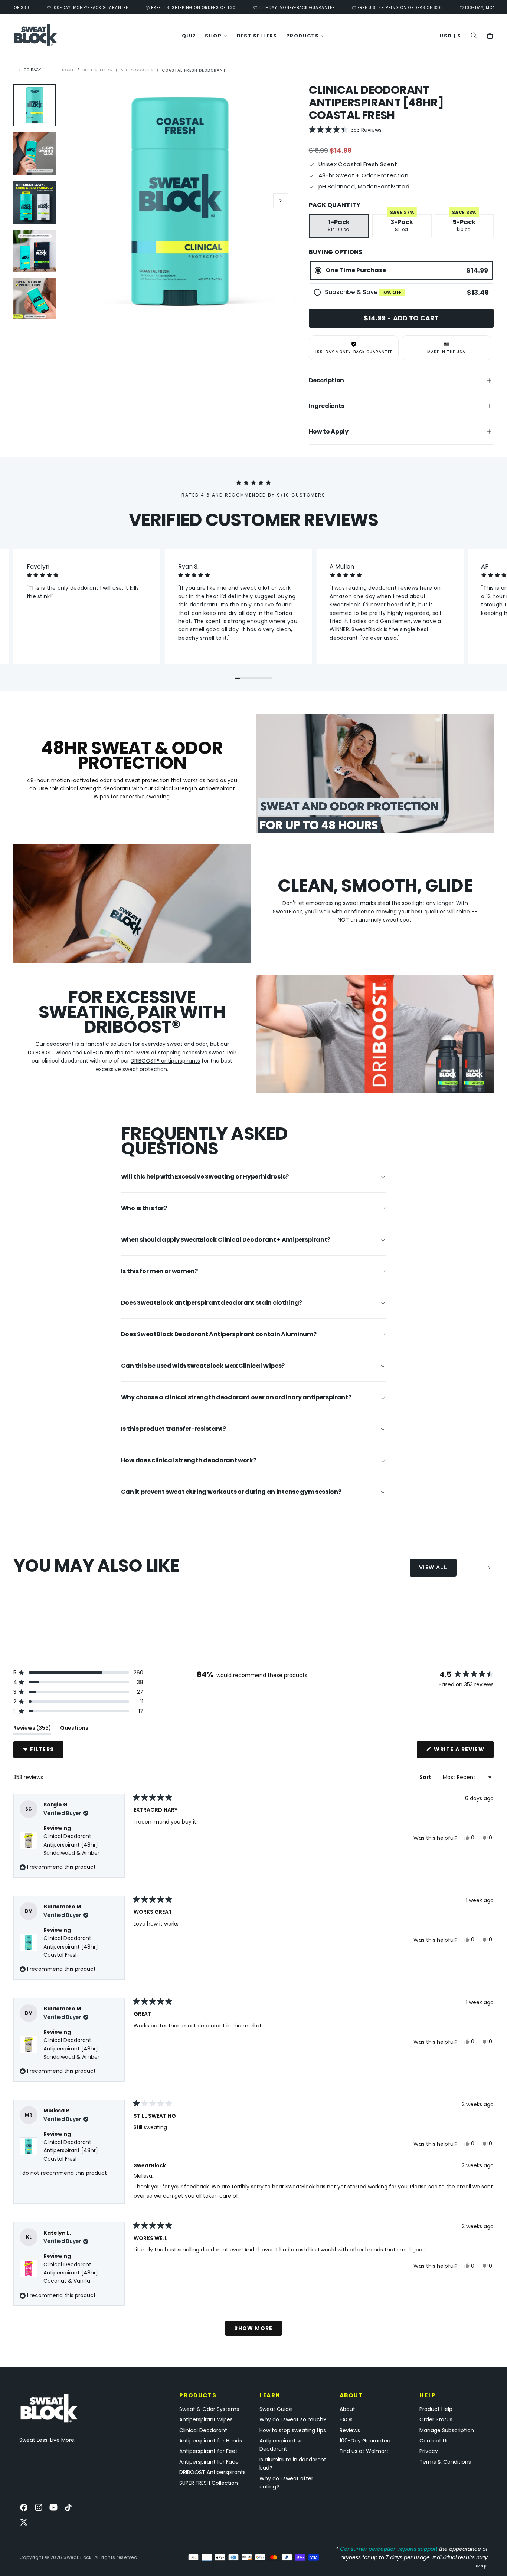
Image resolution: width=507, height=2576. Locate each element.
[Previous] (474, 1568)
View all (433, 1567)
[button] (450, 36)
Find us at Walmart (364, 2451)
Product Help (436, 2409)
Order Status (436, 2419)
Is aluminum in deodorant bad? (293, 2464)
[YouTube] (53, 2507)
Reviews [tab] (32, 1729)
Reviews (350, 2430)
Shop (213, 36)
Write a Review (463, 1752)
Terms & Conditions (445, 2462)
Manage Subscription (447, 2430)
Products (302, 36)
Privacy (429, 2451)
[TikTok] (68, 2507)
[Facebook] (24, 2507)
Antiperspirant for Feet (208, 2451)
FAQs (346, 2419)
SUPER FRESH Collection (209, 2483)
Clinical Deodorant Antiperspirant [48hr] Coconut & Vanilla (71, 2273)
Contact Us (434, 2441)
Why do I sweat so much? (293, 2419)
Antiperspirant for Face (209, 2462)
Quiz (189, 36)
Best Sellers (257, 36)
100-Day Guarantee (365, 2441)
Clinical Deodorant (203, 2430)
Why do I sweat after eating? (286, 2483)
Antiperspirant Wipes (206, 2419)
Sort (426, 1777)
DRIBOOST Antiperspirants (212, 2472)
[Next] (489, 1568)
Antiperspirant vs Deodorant (281, 2445)
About (347, 2409)
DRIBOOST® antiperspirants (165, 1061)
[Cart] (490, 36)
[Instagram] (39, 2507)
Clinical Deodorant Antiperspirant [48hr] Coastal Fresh (71, 1946)
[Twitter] (24, 2522)
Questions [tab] (74, 1729)
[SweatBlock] (49, 2409)
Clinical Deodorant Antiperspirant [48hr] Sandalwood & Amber (71, 1844)
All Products (137, 70)
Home (68, 70)
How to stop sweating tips (293, 2430)
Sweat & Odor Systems (209, 2409)
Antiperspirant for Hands (211, 2441)
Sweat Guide (276, 2409)
